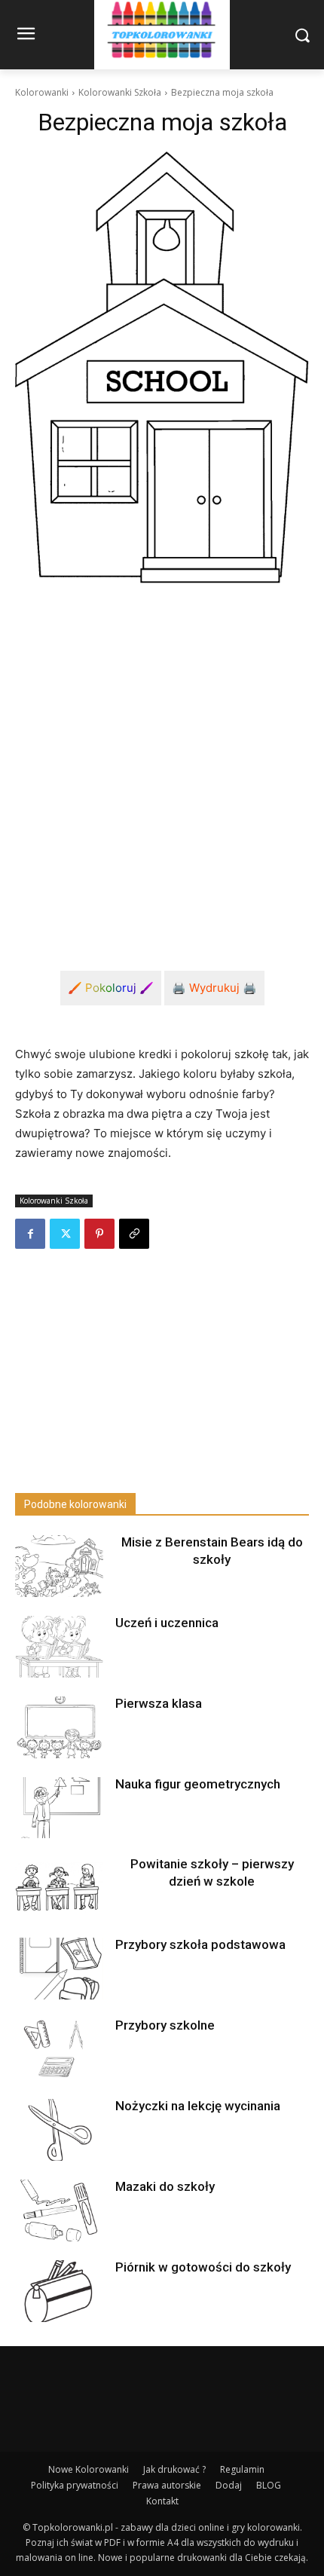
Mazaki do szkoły (165, 2186)
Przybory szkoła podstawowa (200, 1944)
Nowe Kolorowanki (89, 2469)
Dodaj (229, 2485)
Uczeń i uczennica (167, 1623)
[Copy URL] (134, 1234)
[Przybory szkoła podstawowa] (59, 1969)
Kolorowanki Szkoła (120, 92)
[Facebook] (30, 1234)
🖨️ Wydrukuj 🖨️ (214, 988)
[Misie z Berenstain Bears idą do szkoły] (59, 1566)
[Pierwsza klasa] (59, 1727)
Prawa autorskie (167, 2485)
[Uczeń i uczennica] (59, 1647)
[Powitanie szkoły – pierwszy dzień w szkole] (59, 1888)
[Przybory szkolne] (59, 2049)
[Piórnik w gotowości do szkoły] (59, 2291)
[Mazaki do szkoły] (59, 2210)
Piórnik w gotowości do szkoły (203, 2267)
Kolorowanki (42, 92)
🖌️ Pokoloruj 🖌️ (111, 988)
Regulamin (242, 2469)
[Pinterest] (99, 1234)
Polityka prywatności (75, 2485)
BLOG (269, 2485)
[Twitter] (65, 1234)
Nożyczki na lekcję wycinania (198, 2106)
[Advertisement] (162, 765)
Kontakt (162, 2501)
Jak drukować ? (174, 2469)
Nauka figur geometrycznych (198, 1784)
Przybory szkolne (165, 2025)
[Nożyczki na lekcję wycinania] (59, 2130)
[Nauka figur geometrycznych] (59, 1808)
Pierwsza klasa (159, 1703)
